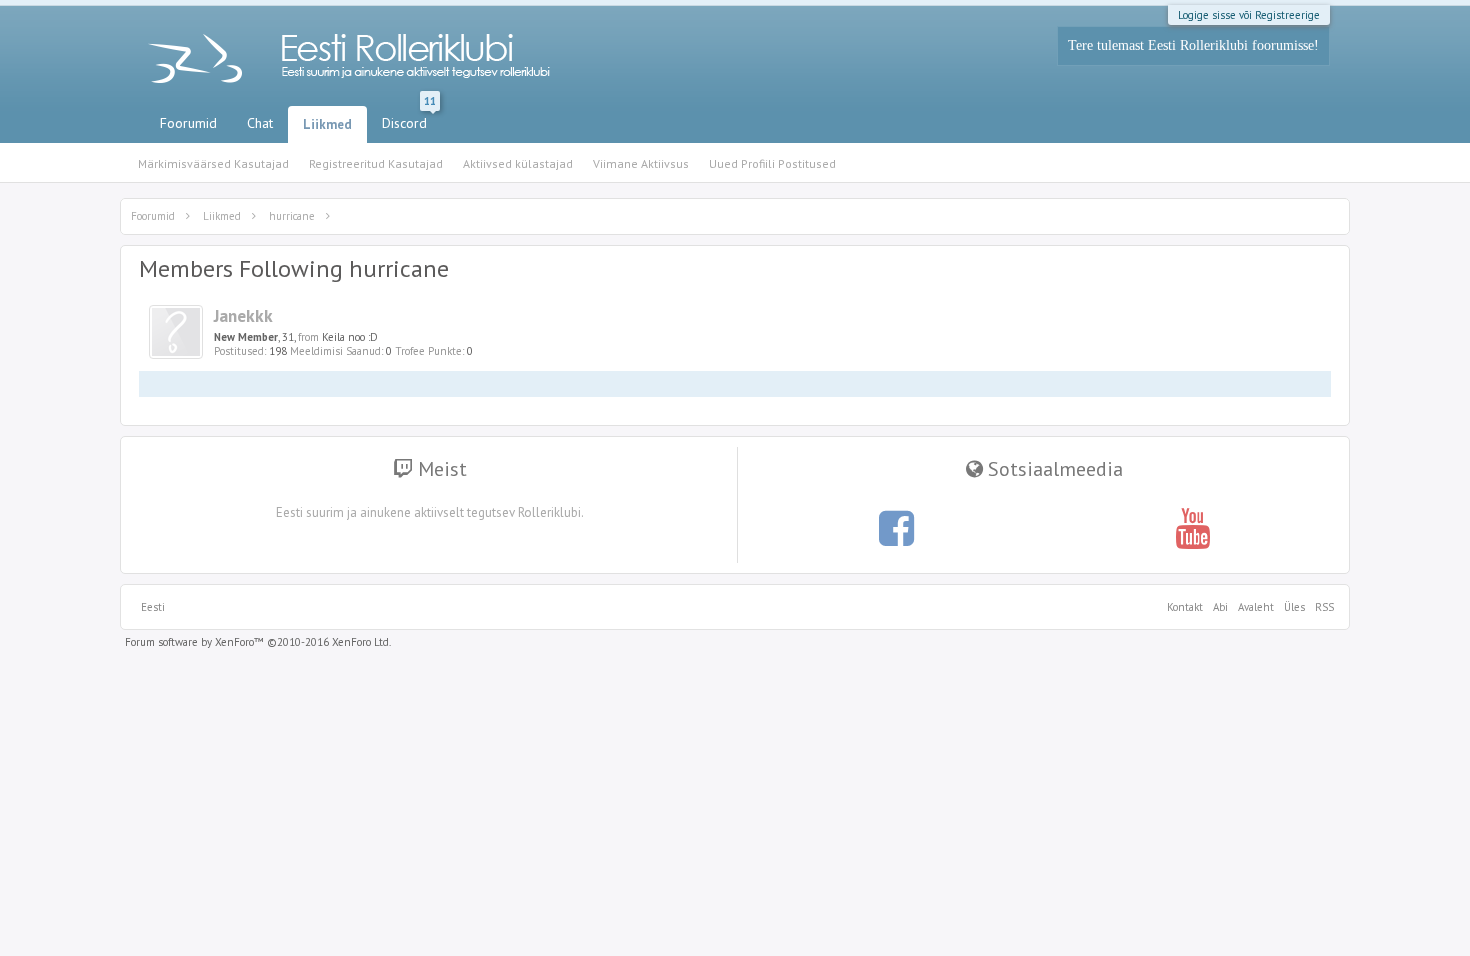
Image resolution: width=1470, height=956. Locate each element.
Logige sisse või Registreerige (1249, 15)
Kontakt (1185, 607)
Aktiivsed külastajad (518, 163)
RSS (1322, 607)
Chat (260, 123)
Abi (1220, 607)
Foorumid (188, 123)
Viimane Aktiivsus (641, 163)
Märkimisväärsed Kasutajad (213, 163)
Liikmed (327, 124)
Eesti (153, 607)
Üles (1294, 607)
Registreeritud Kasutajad (376, 163)
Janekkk (243, 315)
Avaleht (1256, 607)
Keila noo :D (350, 337)
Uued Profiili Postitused (772, 163)
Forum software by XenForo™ (258, 642)
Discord (409, 119)
